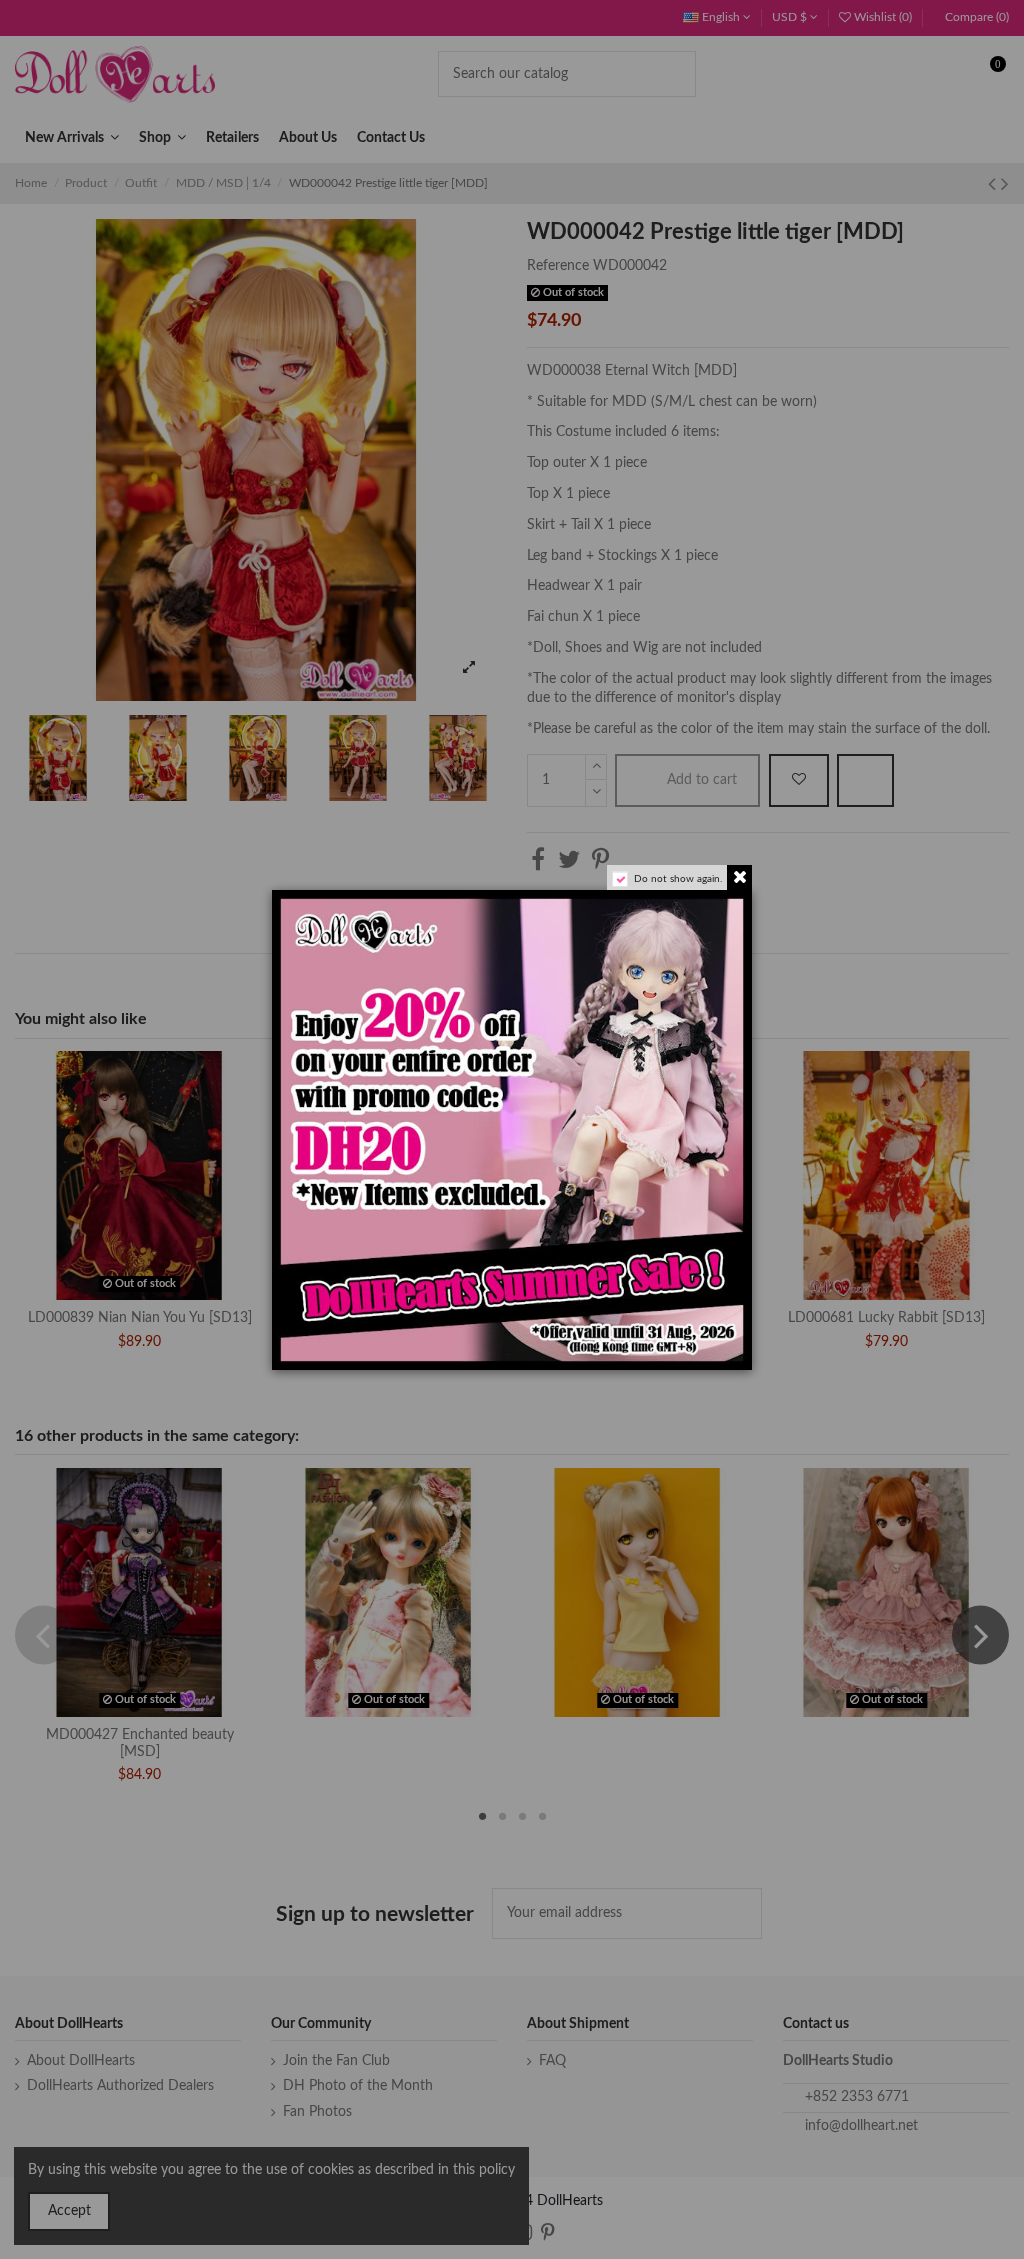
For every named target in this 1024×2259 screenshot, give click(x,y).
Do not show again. (678, 879)
